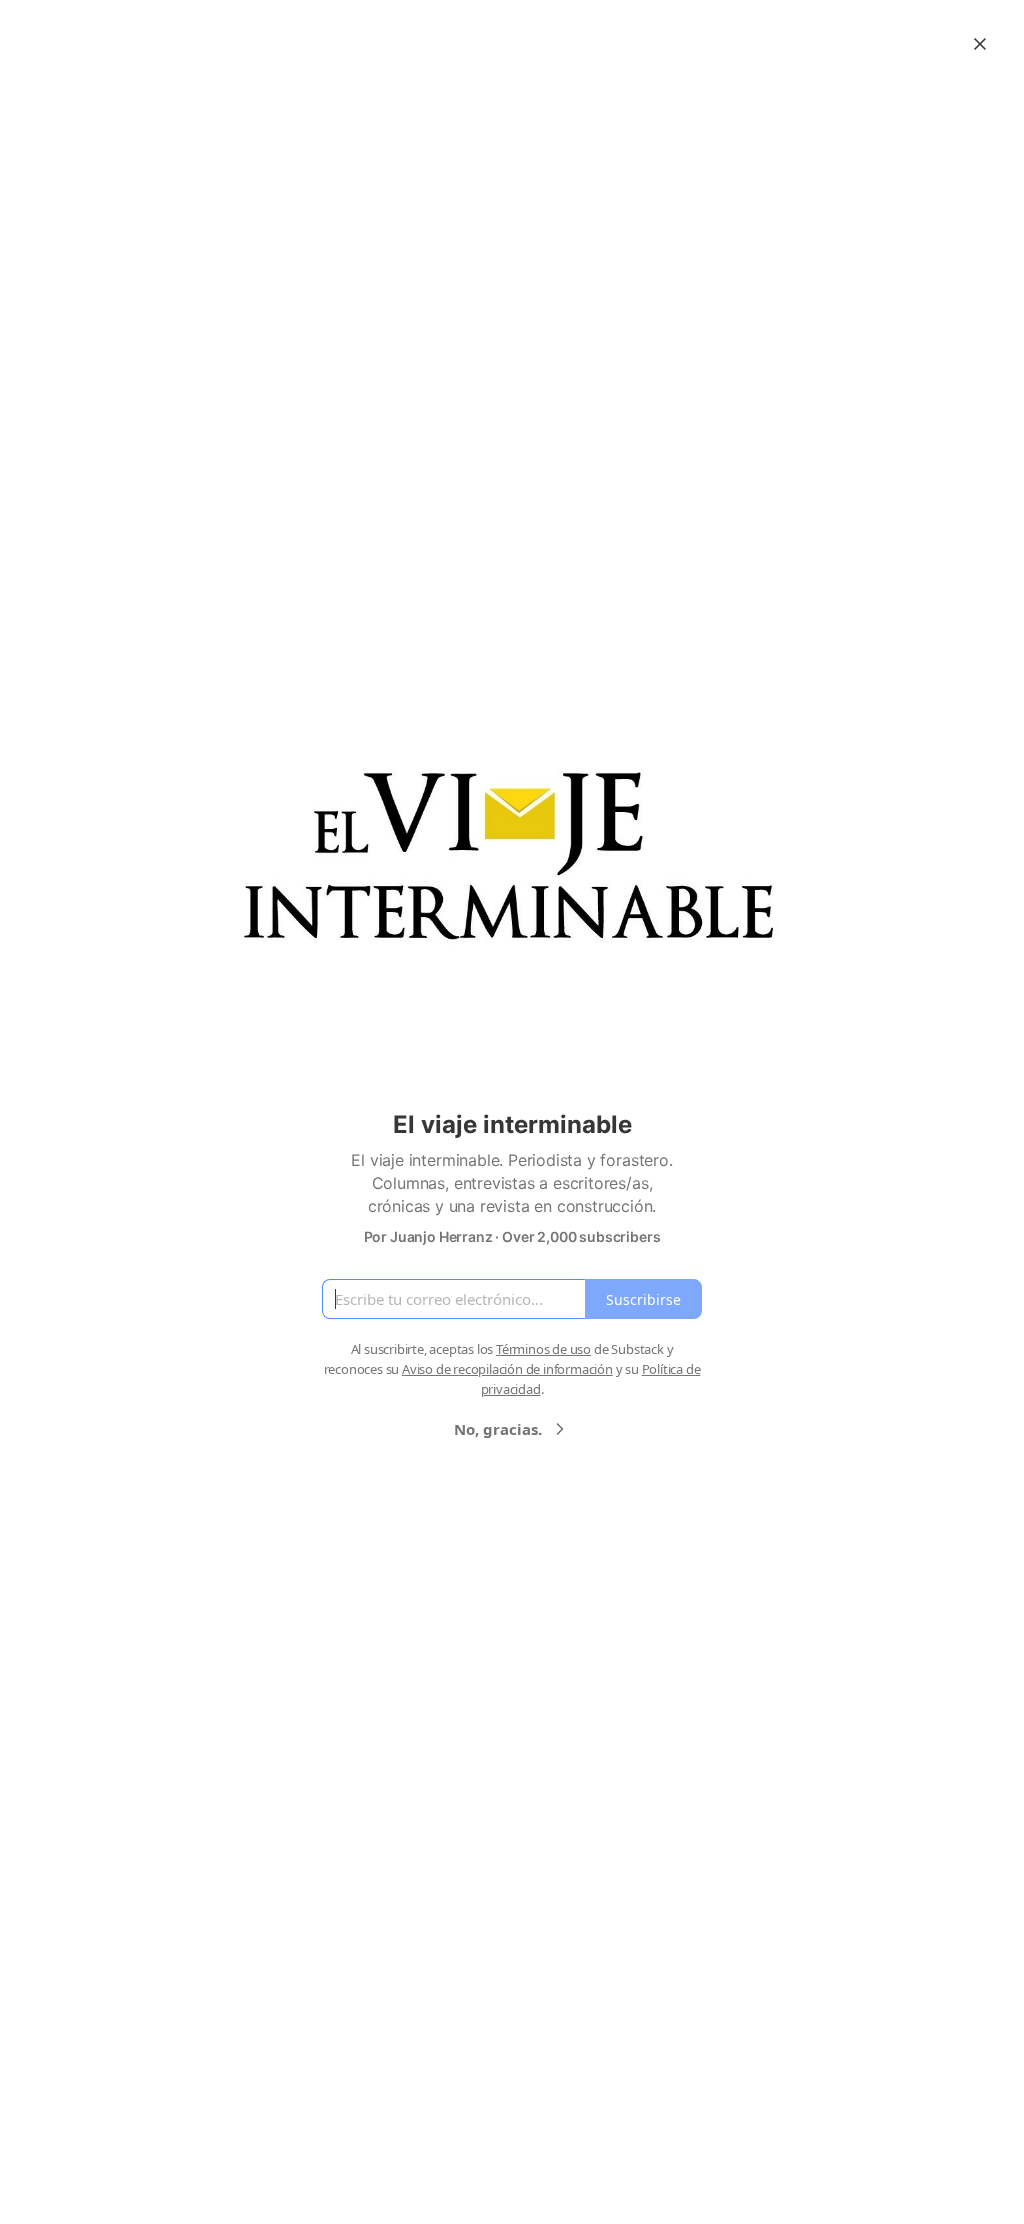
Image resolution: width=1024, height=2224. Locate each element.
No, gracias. (498, 1429)
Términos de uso (543, 1349)
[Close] (980, 44)
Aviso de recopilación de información (507, 1369)
